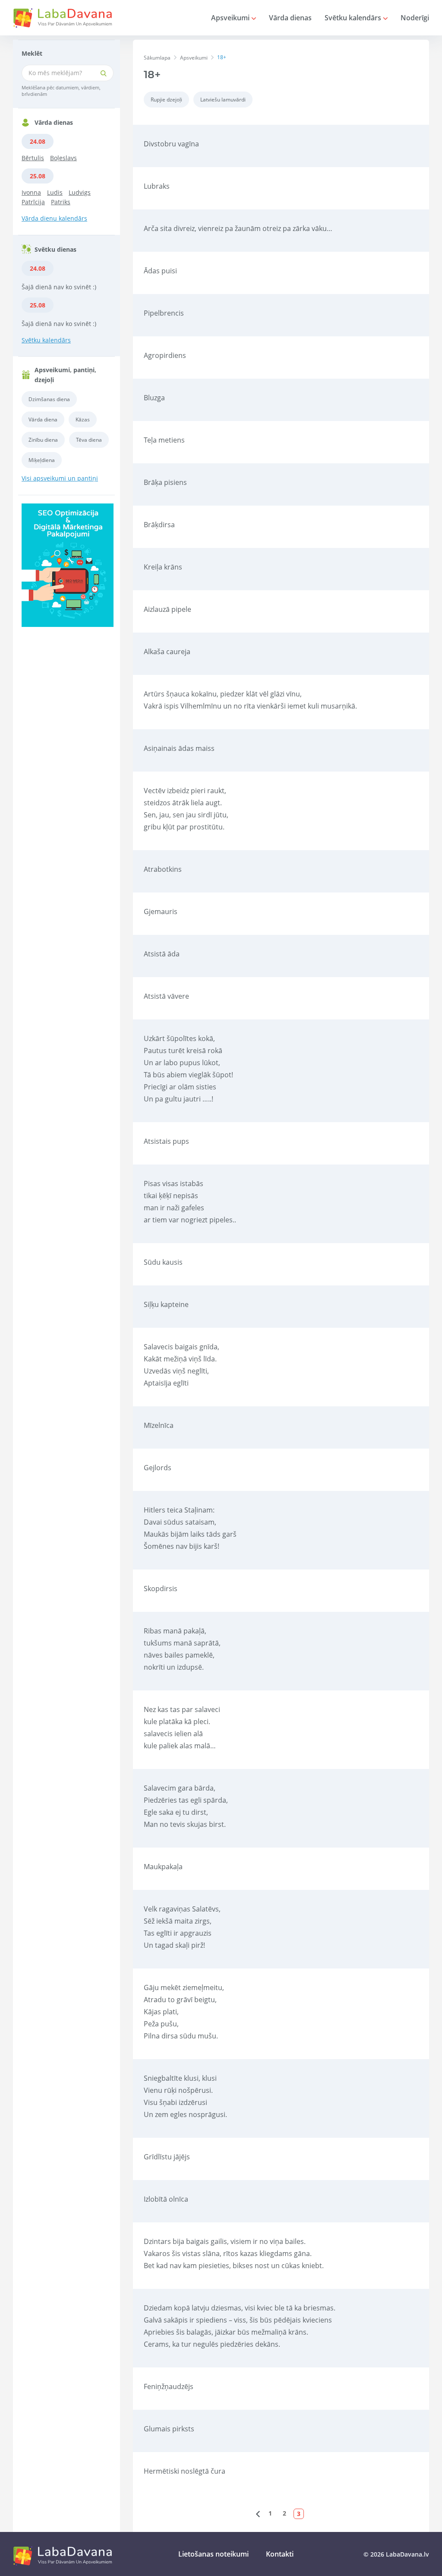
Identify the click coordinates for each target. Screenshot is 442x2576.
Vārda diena (43, 419)
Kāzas (83, 419)
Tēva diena (89, 440)
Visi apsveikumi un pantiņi (60, 478)
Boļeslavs (63, 158)
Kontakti (280, 2554)
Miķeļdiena (42, 460)
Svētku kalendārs (354, 18)
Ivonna (31, 192)
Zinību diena (43, 440)
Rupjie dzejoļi (166, 100)
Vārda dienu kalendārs (54, 218)
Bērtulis (33, 158)
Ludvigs (80, 192)
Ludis (55, 192)
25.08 (38, 176)
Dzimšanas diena (49, 399)
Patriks (61, 202)
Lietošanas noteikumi (213, 2554)
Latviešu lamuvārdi (223, 100)
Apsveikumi (231, 18)
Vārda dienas (290, 18)
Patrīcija (33, 202)
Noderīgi (415, 18)
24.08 (38, 141)
